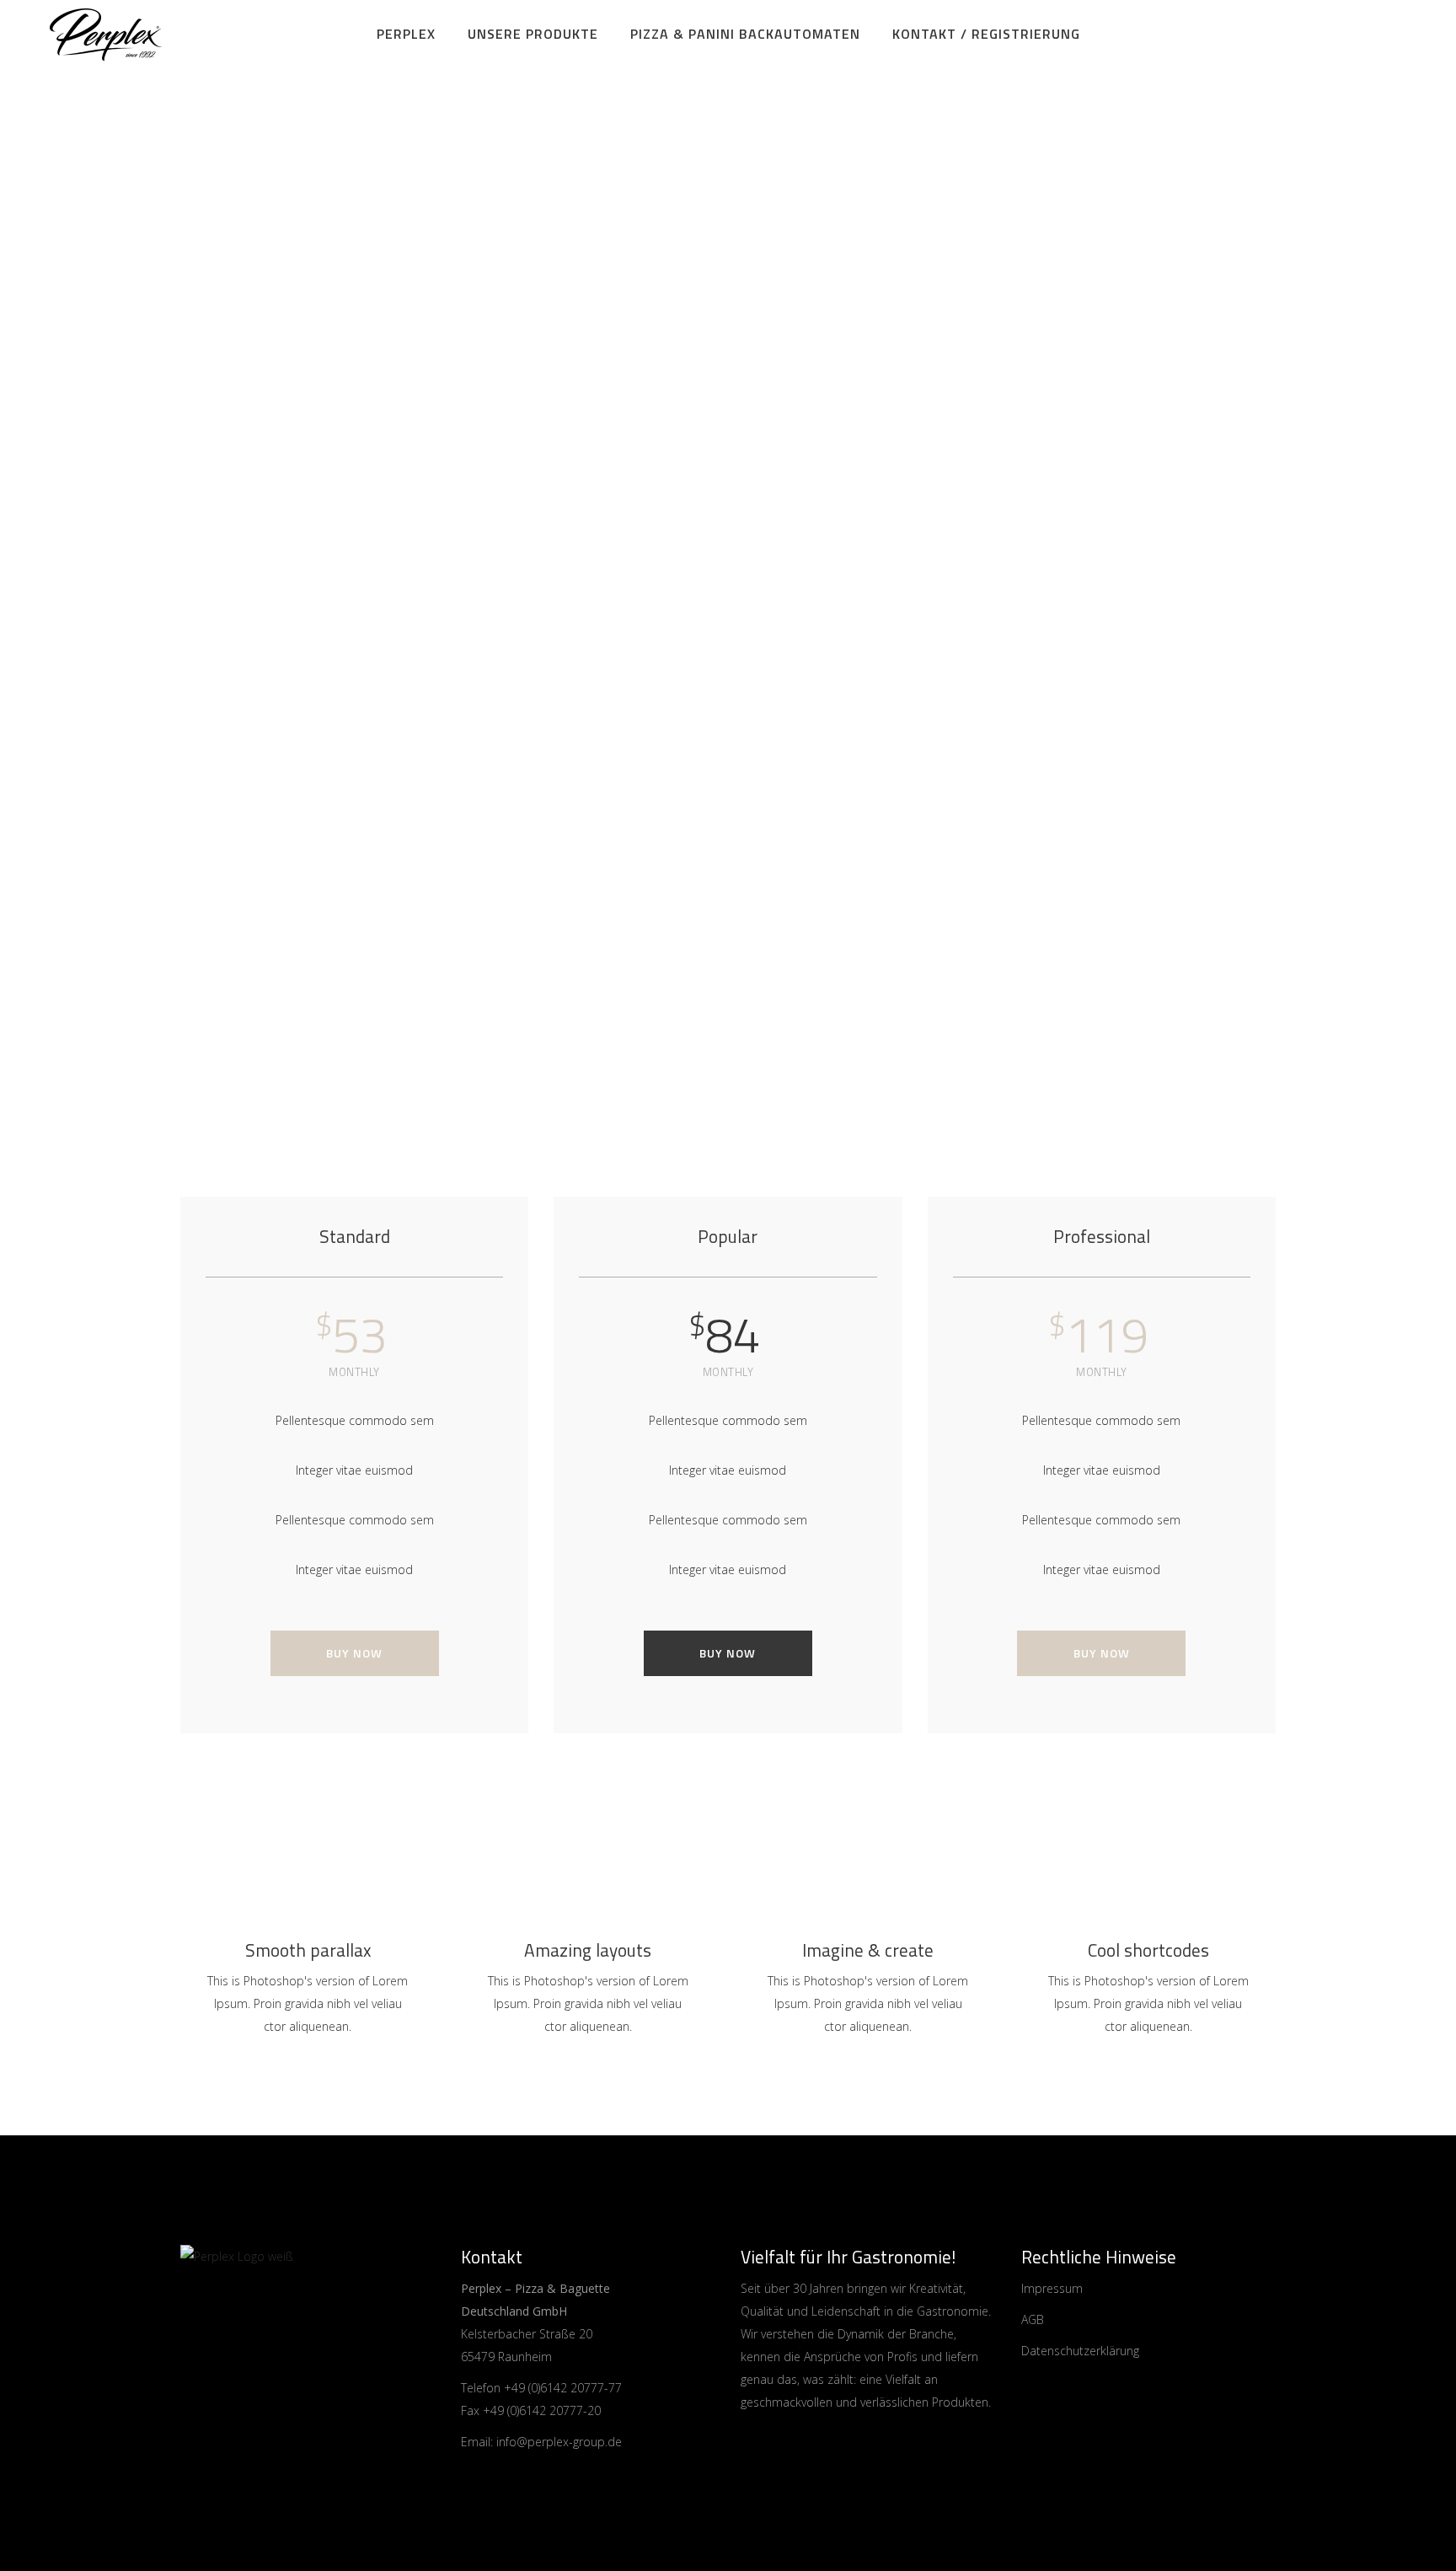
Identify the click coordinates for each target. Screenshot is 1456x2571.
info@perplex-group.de (559, 2442)
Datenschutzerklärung (1080, 2351)
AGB (1033, 2319)
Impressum (1052, 2288)
